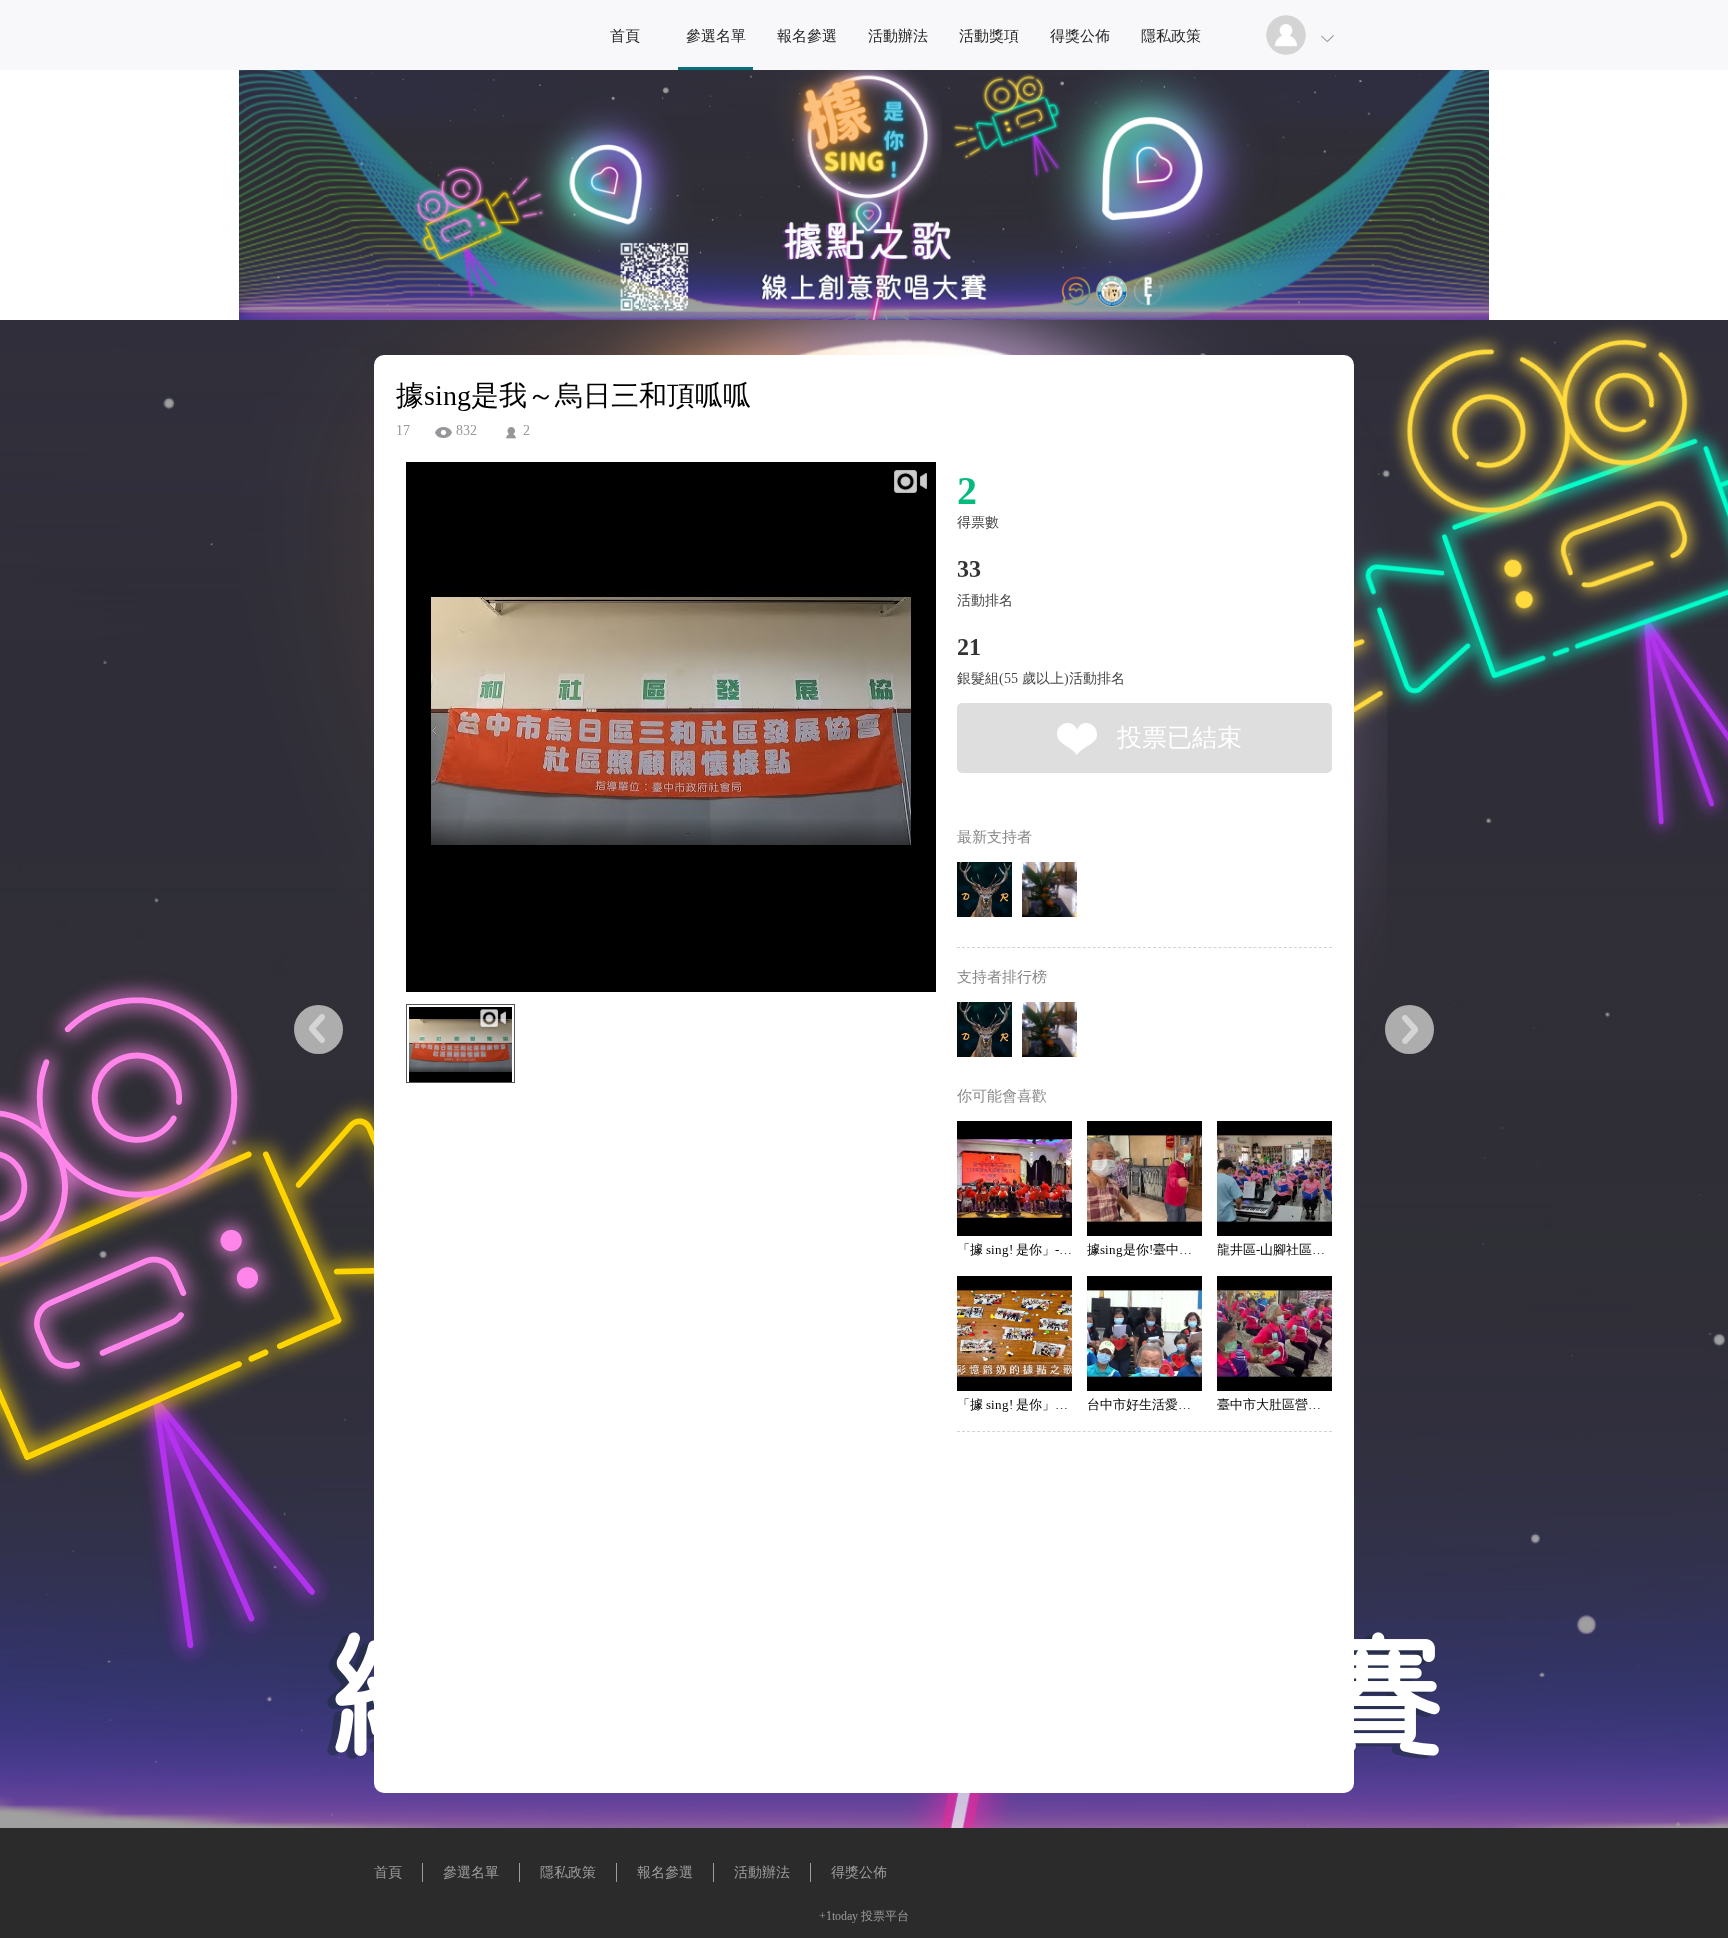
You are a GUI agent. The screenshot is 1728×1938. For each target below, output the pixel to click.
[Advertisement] (640, 1200)
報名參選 (807, 36)
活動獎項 (989, 36)
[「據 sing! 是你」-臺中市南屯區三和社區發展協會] (1014, 1178)
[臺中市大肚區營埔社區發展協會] (1274, 1333)
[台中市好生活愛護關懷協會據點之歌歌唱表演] (1144, 1333)
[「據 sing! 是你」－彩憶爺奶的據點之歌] (1014, 1333)
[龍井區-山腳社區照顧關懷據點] (1274, 1178)
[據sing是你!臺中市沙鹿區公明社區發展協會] (1144, 1178)
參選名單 (716, 36)
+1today (838, 1916)
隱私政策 (1171, 36)
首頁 (625, 36)
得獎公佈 (1080, 36)
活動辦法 (898, 36)
